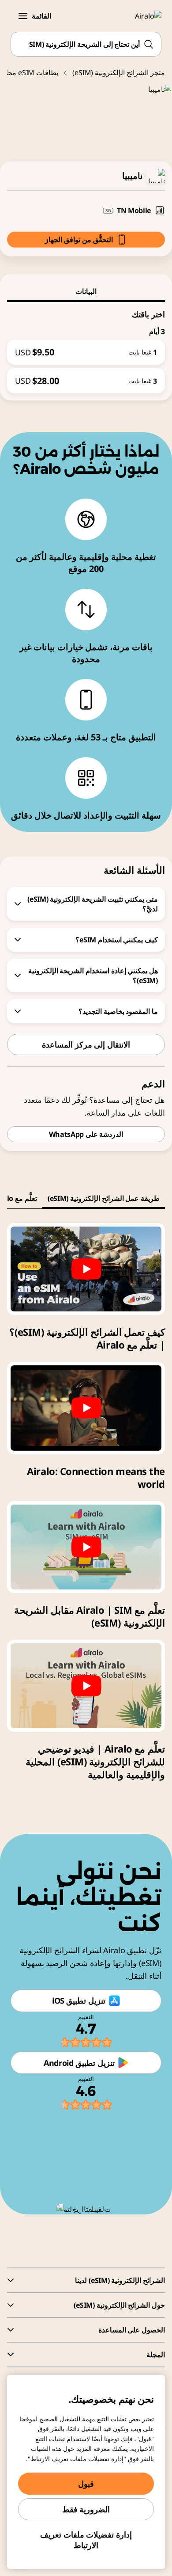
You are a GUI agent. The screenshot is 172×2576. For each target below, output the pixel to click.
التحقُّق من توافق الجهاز (79, 240)
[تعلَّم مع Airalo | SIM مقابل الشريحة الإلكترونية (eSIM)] (86, 1547)
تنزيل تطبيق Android (79, 2063)
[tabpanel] (86, 348)
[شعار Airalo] (143, 16)
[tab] (86, 291)
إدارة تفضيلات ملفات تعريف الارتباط (86, 2540)
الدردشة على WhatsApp (86, 1134)
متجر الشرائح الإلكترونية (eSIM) (119, 72)
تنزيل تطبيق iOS (79, 2001)
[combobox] (86, 44)
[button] (23, 16)
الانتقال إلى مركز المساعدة (86, 1044)
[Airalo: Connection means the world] (86, 1408)
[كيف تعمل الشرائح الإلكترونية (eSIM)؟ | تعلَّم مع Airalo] (86, 1269)
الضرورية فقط (86, 2509)
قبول (86, 2484)
